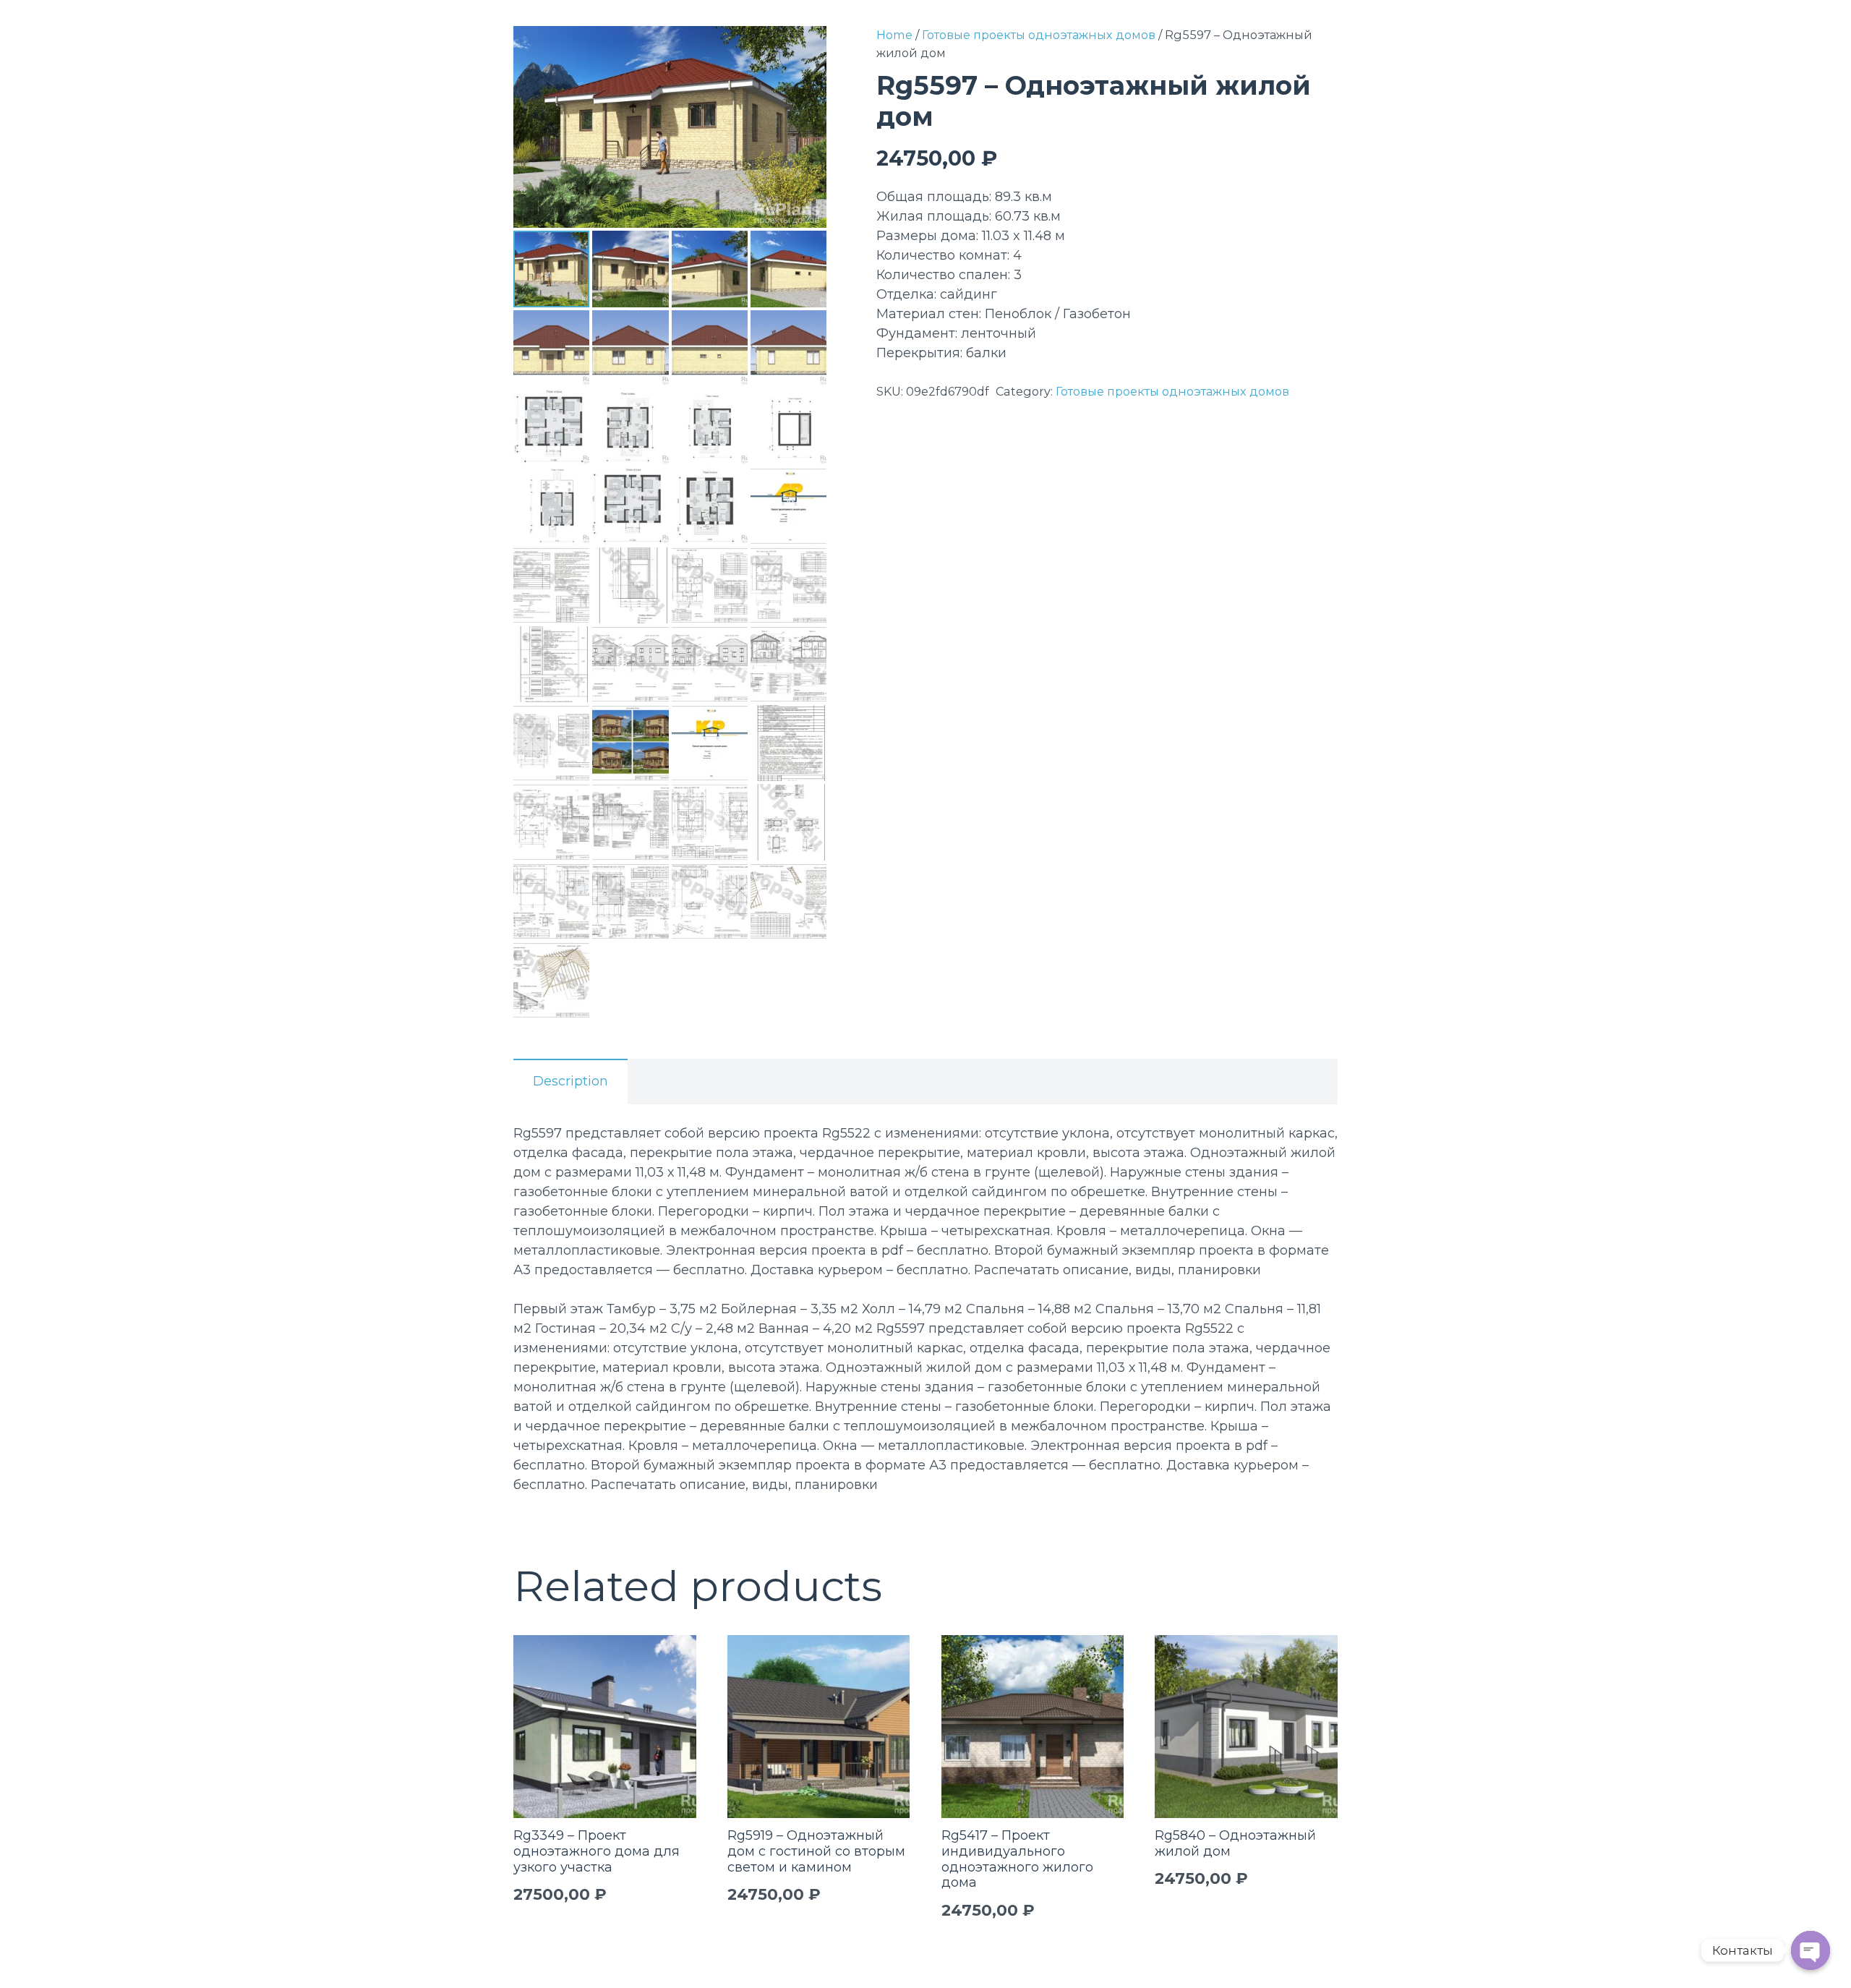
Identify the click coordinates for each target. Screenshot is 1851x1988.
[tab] (570, 1082)
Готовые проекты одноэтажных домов (1039, 35)
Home (894, 35)
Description (570, 1081)
